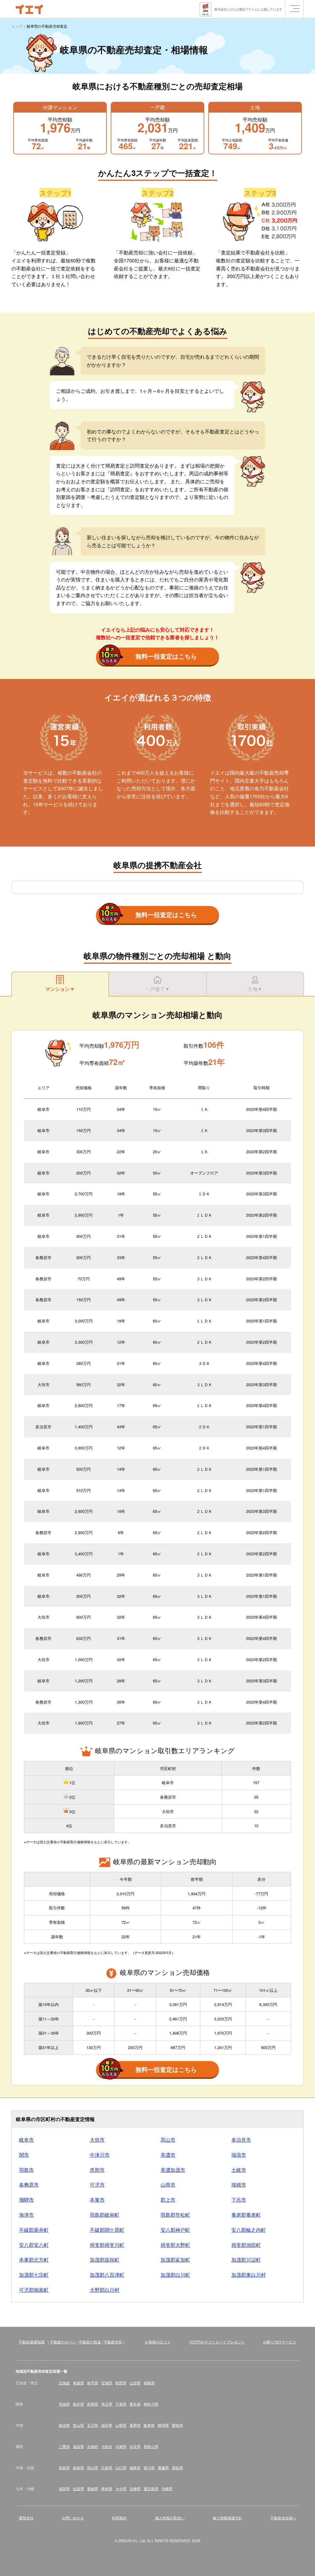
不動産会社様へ (283, 2518)
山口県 (121, 2468)
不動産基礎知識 (32, 2342)
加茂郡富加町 (175, 2260)
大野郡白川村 (105, 2290)
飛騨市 (26, 2200)
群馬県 (93, 2404)
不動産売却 (113, 2342)
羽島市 (26, 2170)
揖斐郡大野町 (175, 2245)
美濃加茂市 (173, 2170)
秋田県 (121, 2383)
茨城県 (64, 2404)
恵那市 (97, 2170)
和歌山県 (151, 2446)
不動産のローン (63, 2342)
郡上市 (168, 2200)
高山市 (168, 2140)
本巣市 (97, 2200)
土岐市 (239, 2170)
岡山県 (93, 2468)
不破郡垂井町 (34, 2230)
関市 (24, 2155)
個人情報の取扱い (170, 2518)
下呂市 (239, 2200)
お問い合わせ (73, 2518)
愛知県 (177, 2425)
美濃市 (168, 2155)
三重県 (64, 2446)
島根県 (78, 2468)
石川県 (93, 2425)
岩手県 (93, 2383)
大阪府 (107, 2446)
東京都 (135, 2404)
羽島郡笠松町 (175, 2215)
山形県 (135, 2383)
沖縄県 (167, 2488)
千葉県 (121, 2404)
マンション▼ (60, 989)
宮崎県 (135, 2488)
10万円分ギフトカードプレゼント (217, 2342)
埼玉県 (107, 2404)
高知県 (177, 2468)
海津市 (26, 2215)
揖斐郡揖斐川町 (107, 2245)
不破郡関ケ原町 (107, 2230)
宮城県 (107, 2383)
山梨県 (121, 2425)
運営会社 (26, 2518)
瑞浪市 (239, 2155)
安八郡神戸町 (175, 2230)
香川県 (149, 2468)
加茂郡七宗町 (34, 2275)
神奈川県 (151, 2404)
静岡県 (163, 2425)
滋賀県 (78, 2446)
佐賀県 (78, 2488)
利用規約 (119, 2518)
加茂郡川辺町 (246, 2260)
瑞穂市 (239, 2185)
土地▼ (255, 989)
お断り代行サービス (280, 2342)
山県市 (168, 2185)
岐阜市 (26, 2140)
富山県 (78, 2425)
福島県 (149, 2383)
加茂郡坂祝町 (105, 2260)
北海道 (64, 2383)
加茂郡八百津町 (107, 2275)
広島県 (107, 2468)
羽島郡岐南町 (105, 2215)
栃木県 (78, 2404)
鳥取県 (64, 2468)
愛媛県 (163, 2468)
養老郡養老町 (246, 2215)
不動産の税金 (90, 2342)
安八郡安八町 (34, 2245)
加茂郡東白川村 (249, 2275)
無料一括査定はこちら (166, 656)
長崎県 (93, 2488)
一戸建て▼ (157, 989)
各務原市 (29, 2185)
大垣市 (97, 2140)
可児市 (97, 2185)
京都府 (93, 2446)
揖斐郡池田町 (246, 2245)
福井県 (107, 2425)
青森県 (78, 2383)
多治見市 (241, 2140)
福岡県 (64, 2488)
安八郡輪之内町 (249, 2230)
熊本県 (107, 2488)
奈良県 (135, 2446)
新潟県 (64, 2425)
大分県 (121, 2488)
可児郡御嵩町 (34, 2290)
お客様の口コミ (158, 2342)
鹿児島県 (151, 2488)
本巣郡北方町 (34, 2260)
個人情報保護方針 (227, 2518)
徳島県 (135, 2468)
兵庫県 (121, 2446)
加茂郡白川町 (175, 2275)
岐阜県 (149, 2425)
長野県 (135, 2425)
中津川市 (100, 2155)
